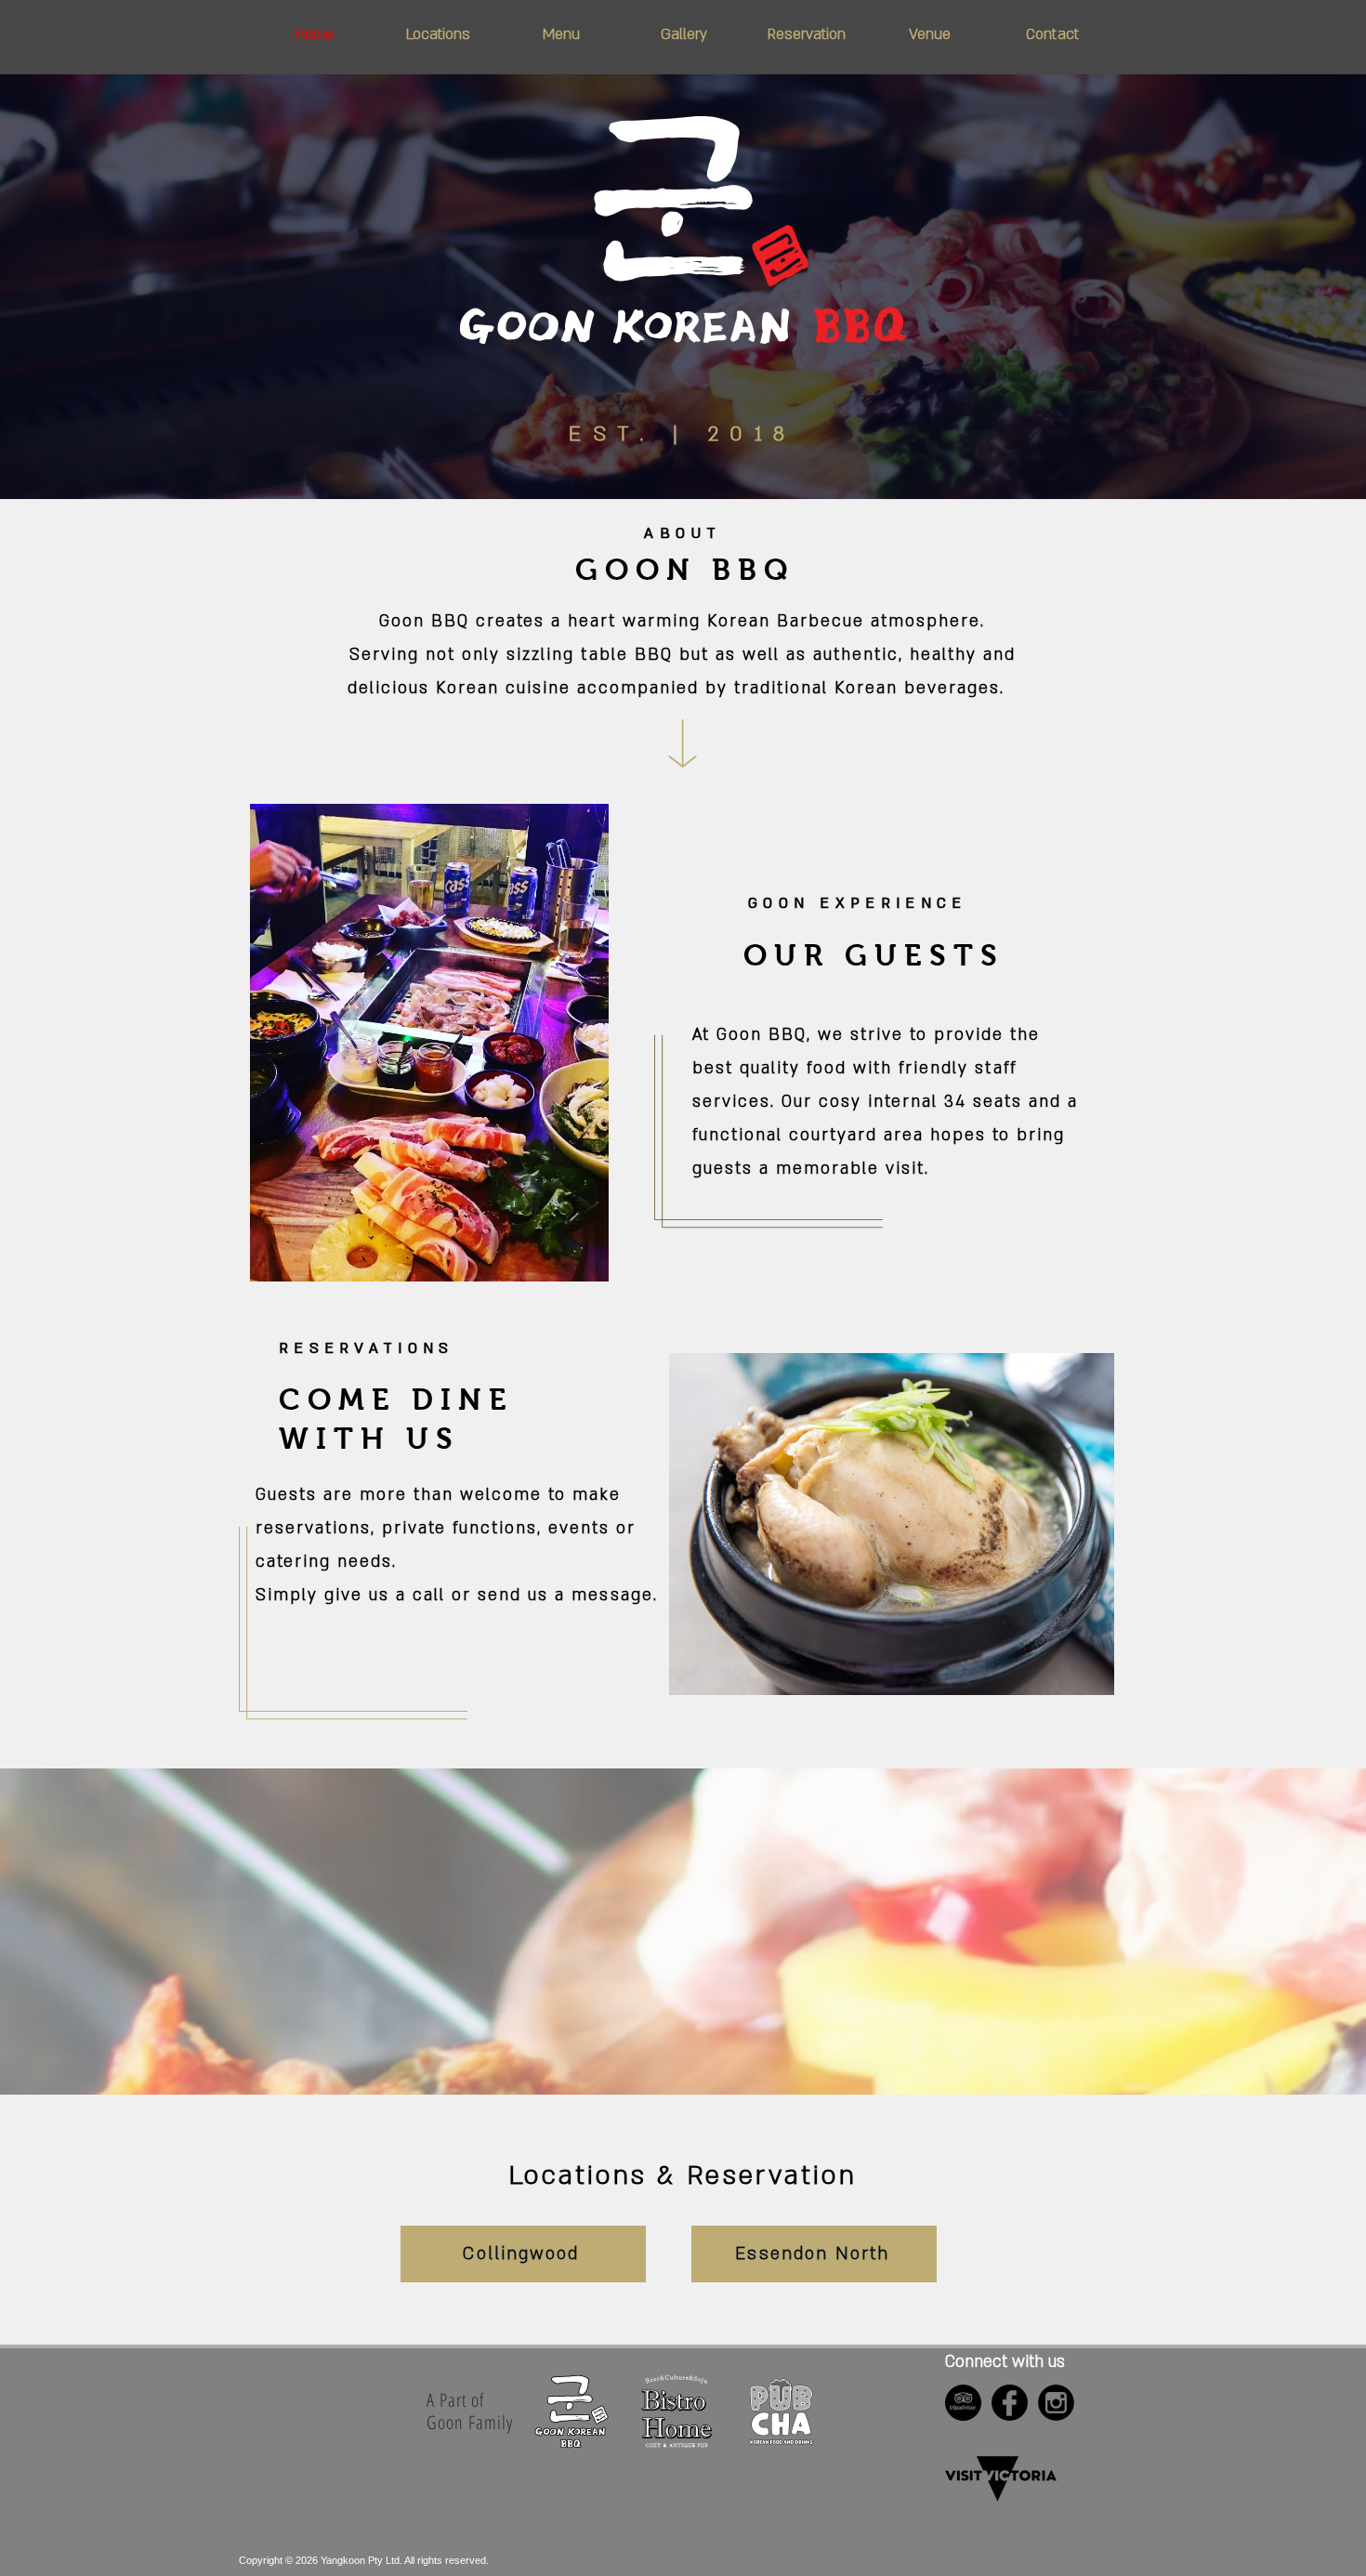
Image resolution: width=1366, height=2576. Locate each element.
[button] (438, 34)
